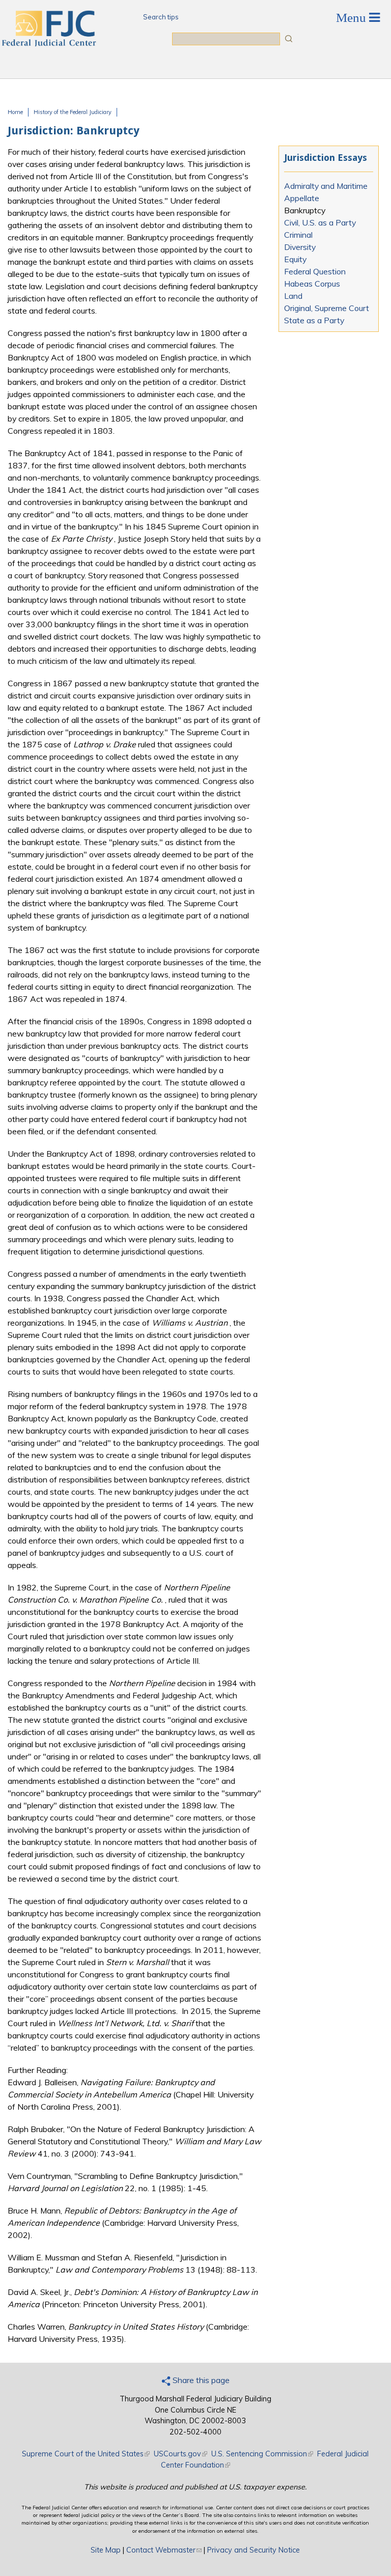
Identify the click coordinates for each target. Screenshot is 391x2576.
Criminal (298, 235)
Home (15, 112)
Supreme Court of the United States (86, 2454)
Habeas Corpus (312, 284)
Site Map (106, 2550)
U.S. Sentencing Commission (262, 2454)
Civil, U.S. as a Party (320, 222)
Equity (295, 259)
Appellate (302, 198)
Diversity (300, 247)
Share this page (200, 2380)
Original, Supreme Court (327, 308)
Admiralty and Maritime (326, 186)
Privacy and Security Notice (254, 2550)
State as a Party (314, 320)
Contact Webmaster (164, 2550)
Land (293, 296)
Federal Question (315, 271)
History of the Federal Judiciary (73, 112)
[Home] (48, 43)
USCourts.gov (180, 2454)
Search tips (161, 17)
